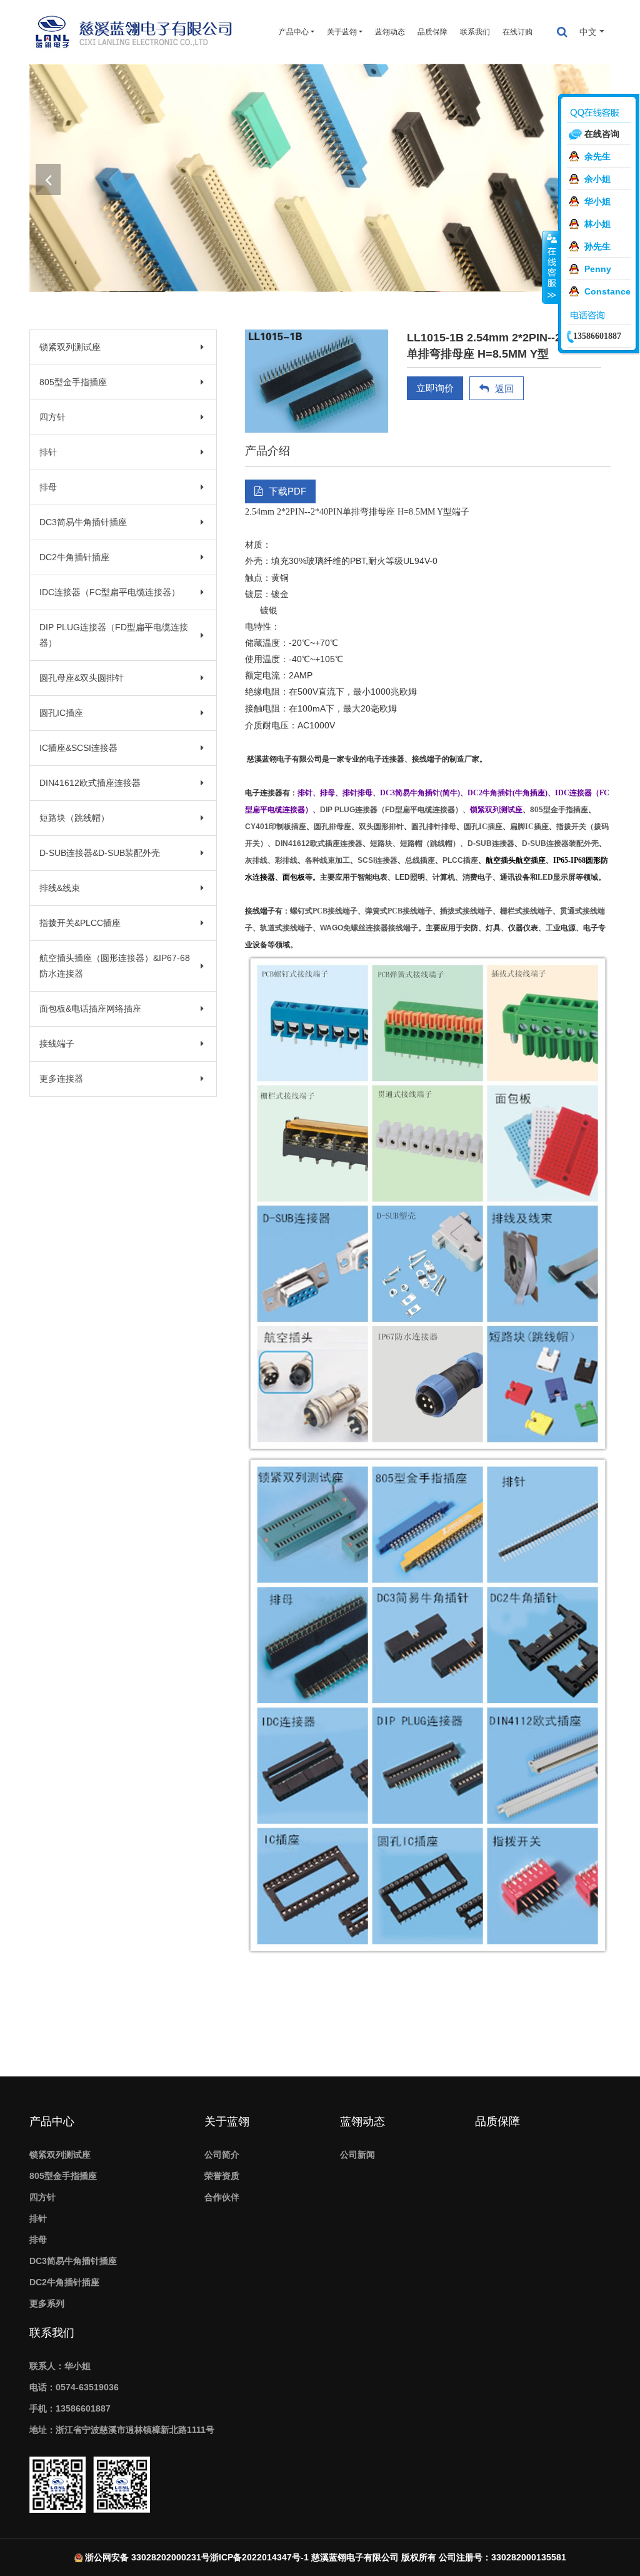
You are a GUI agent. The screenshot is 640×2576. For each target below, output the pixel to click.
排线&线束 (60, 888)
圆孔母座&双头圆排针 (82, 678)
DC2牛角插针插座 (74, 557)
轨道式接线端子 (286, 928)
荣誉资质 (222, 2176)
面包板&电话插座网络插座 (90, 1009)
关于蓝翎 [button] (342, 32)
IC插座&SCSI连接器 (78, 748)
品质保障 (432, 32)
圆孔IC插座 (61, 713)
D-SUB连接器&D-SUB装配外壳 (100, 853)
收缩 (551, 267)
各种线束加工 (327, 860)
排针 (48, 452)
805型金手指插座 (73, 382)
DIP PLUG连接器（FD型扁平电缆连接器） (114, 635)
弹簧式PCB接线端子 (399, 911)
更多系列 (47, 2303)
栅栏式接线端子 (526, 911)
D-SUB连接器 (491, 843)
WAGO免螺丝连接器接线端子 (369, 928)
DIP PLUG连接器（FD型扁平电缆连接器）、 (395, 810)
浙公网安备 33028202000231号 (147, 2557)
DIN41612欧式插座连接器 (90, 783)
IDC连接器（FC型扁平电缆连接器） (110, 592)
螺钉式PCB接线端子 (324, 911)
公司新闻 (357, 2155)
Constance (607, 291)
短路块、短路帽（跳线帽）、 (419, 843)
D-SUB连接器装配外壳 (560, 843)
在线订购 (517, 32)
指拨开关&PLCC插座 (80, 923)
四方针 (52, 417)
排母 (48, 487)
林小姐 (597, 224)
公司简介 (222, 2155)
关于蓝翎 (227, 2121)
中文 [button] (588, 32)
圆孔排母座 (332, 827)
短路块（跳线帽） (74, 818)
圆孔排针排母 (434, 827)
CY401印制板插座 (276, 827)
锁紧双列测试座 (70, 347)
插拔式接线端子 (466, 911)
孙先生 (597, 246)
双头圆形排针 (381, 827)
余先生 (597, 156)
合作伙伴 (222, 2197)
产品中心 (52, 2121)
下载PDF (287, 491)
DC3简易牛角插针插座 (83, 522)
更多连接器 (61, 1079)
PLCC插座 (460, 860)
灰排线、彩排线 (271, 860)
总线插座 (420, 860)
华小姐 (597, 201)
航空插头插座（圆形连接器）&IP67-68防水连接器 (115, 966)
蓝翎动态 (390, 32)
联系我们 (475, 32)
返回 (504, 389)
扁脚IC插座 (529, 827)
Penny (598, 269)
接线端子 (57, 1044)
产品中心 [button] (294, 32)
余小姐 (597, 179)
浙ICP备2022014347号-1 (259, 2557)
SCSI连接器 (377, 860)
